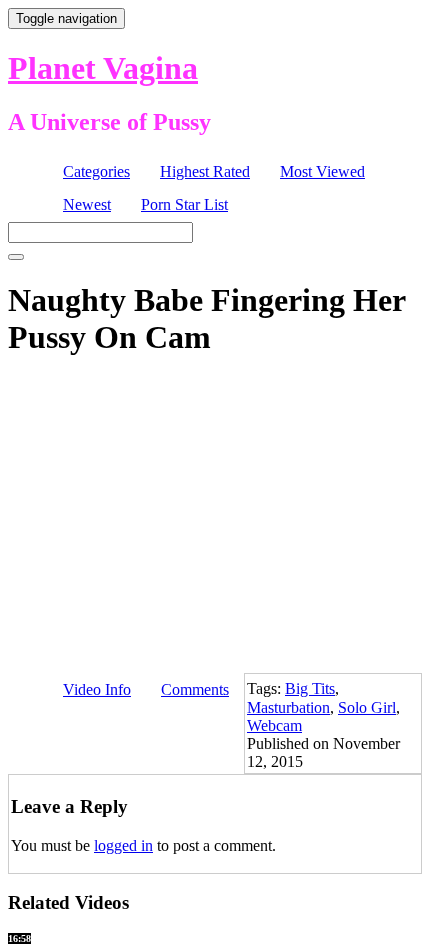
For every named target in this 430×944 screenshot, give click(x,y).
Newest (87, 204)
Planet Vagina (103, 68)
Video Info (97, 689)
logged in (123, 845)
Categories (96, 171)
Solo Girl (367, 707)
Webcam (274, 725)
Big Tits (310, 688)
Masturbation (288, 707)
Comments (195, 689)
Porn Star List (184, 204)
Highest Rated (205, 171)
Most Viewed (322, 171)
